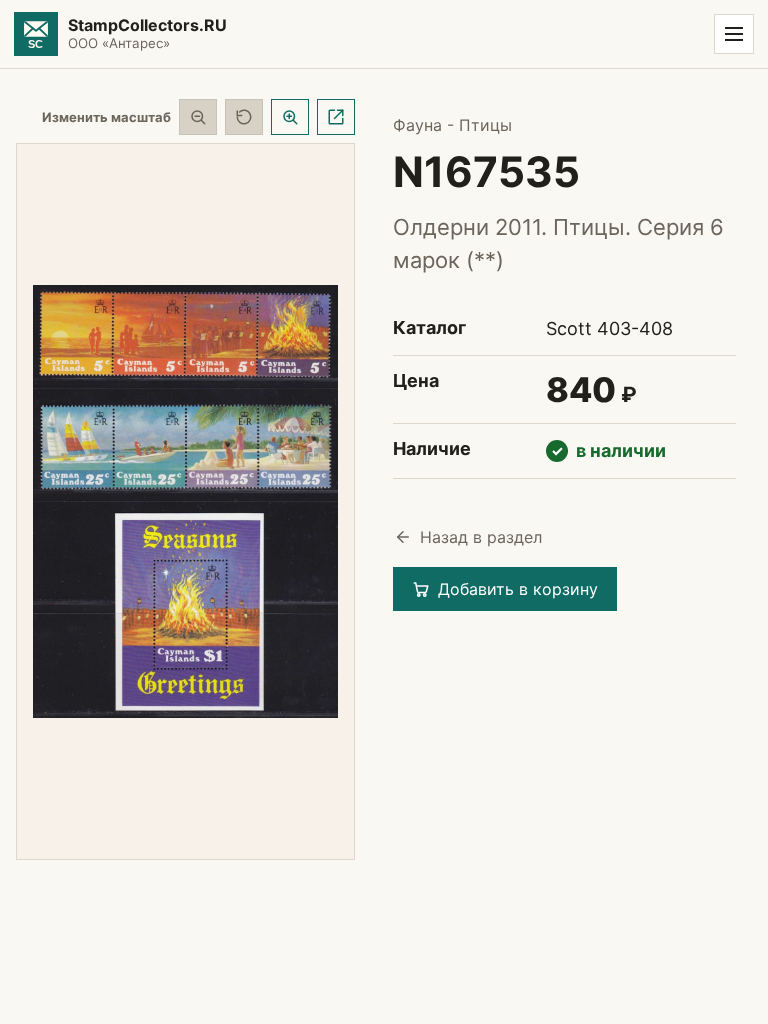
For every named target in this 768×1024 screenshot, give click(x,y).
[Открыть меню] (734, 34)
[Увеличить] (290, 117)
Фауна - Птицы (452, 125)
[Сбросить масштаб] (244, 117)
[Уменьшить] (198, 117)
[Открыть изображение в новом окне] (336, 117)
